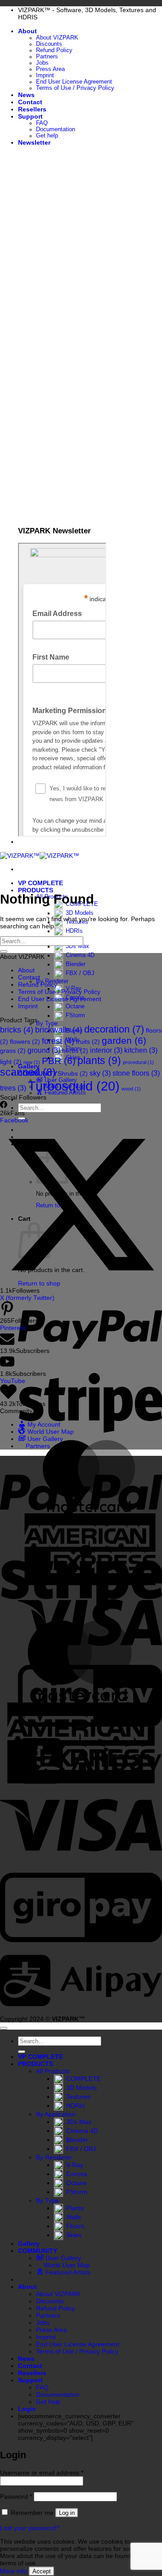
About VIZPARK (57, 38)
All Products (53, 2071)
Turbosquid (74, 1086)
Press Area (50, 69)
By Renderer (54, 2157)
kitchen (141, 1050)
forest (58, 1041)
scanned (28, 1072)
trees (13, 1088)
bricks (17, 1030)
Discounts (49, 44)
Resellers (32, 109)
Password (16, 2496)
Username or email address (42, 2473)
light (11, 1062)
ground (44, 1050)
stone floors (136, 1073)
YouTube (13, 1381)
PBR (59, 1061)
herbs (75, 1051)
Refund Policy (54, 50)
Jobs (42, 63)
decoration (114, 1029)
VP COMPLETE (40, 883)
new (32, 1062)
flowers (25, 1042)
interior (106, 1050)
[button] (34, 142)
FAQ (42, 123)
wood (131, 1089)
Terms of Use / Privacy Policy (75, 88)
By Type (47, 2200)
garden (124, 1040)
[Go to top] (4, 2028)
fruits (88, 1042)
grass (13, 1051)
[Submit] (4, 952)
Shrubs (73, 1073)
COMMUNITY (38, 2251)
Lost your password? (30, 2528)
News (26, 95)
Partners (47, 57)
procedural (138, 1062)
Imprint (45, 75)
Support (30, 116)
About (27, 31)
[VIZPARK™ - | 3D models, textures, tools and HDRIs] (40, 856)
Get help (47, 136)
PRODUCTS (36, 890)
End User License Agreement (74, 82)
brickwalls (59, 1030)
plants (99, 1060)
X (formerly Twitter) (27, 1298)
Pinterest (13, 1328)
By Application (56, 2114)
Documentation (56, 129)
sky (100, 1073)
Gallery (29, 2243)
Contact (30, 102)
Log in (67, 2513)
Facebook (14, 1120)
